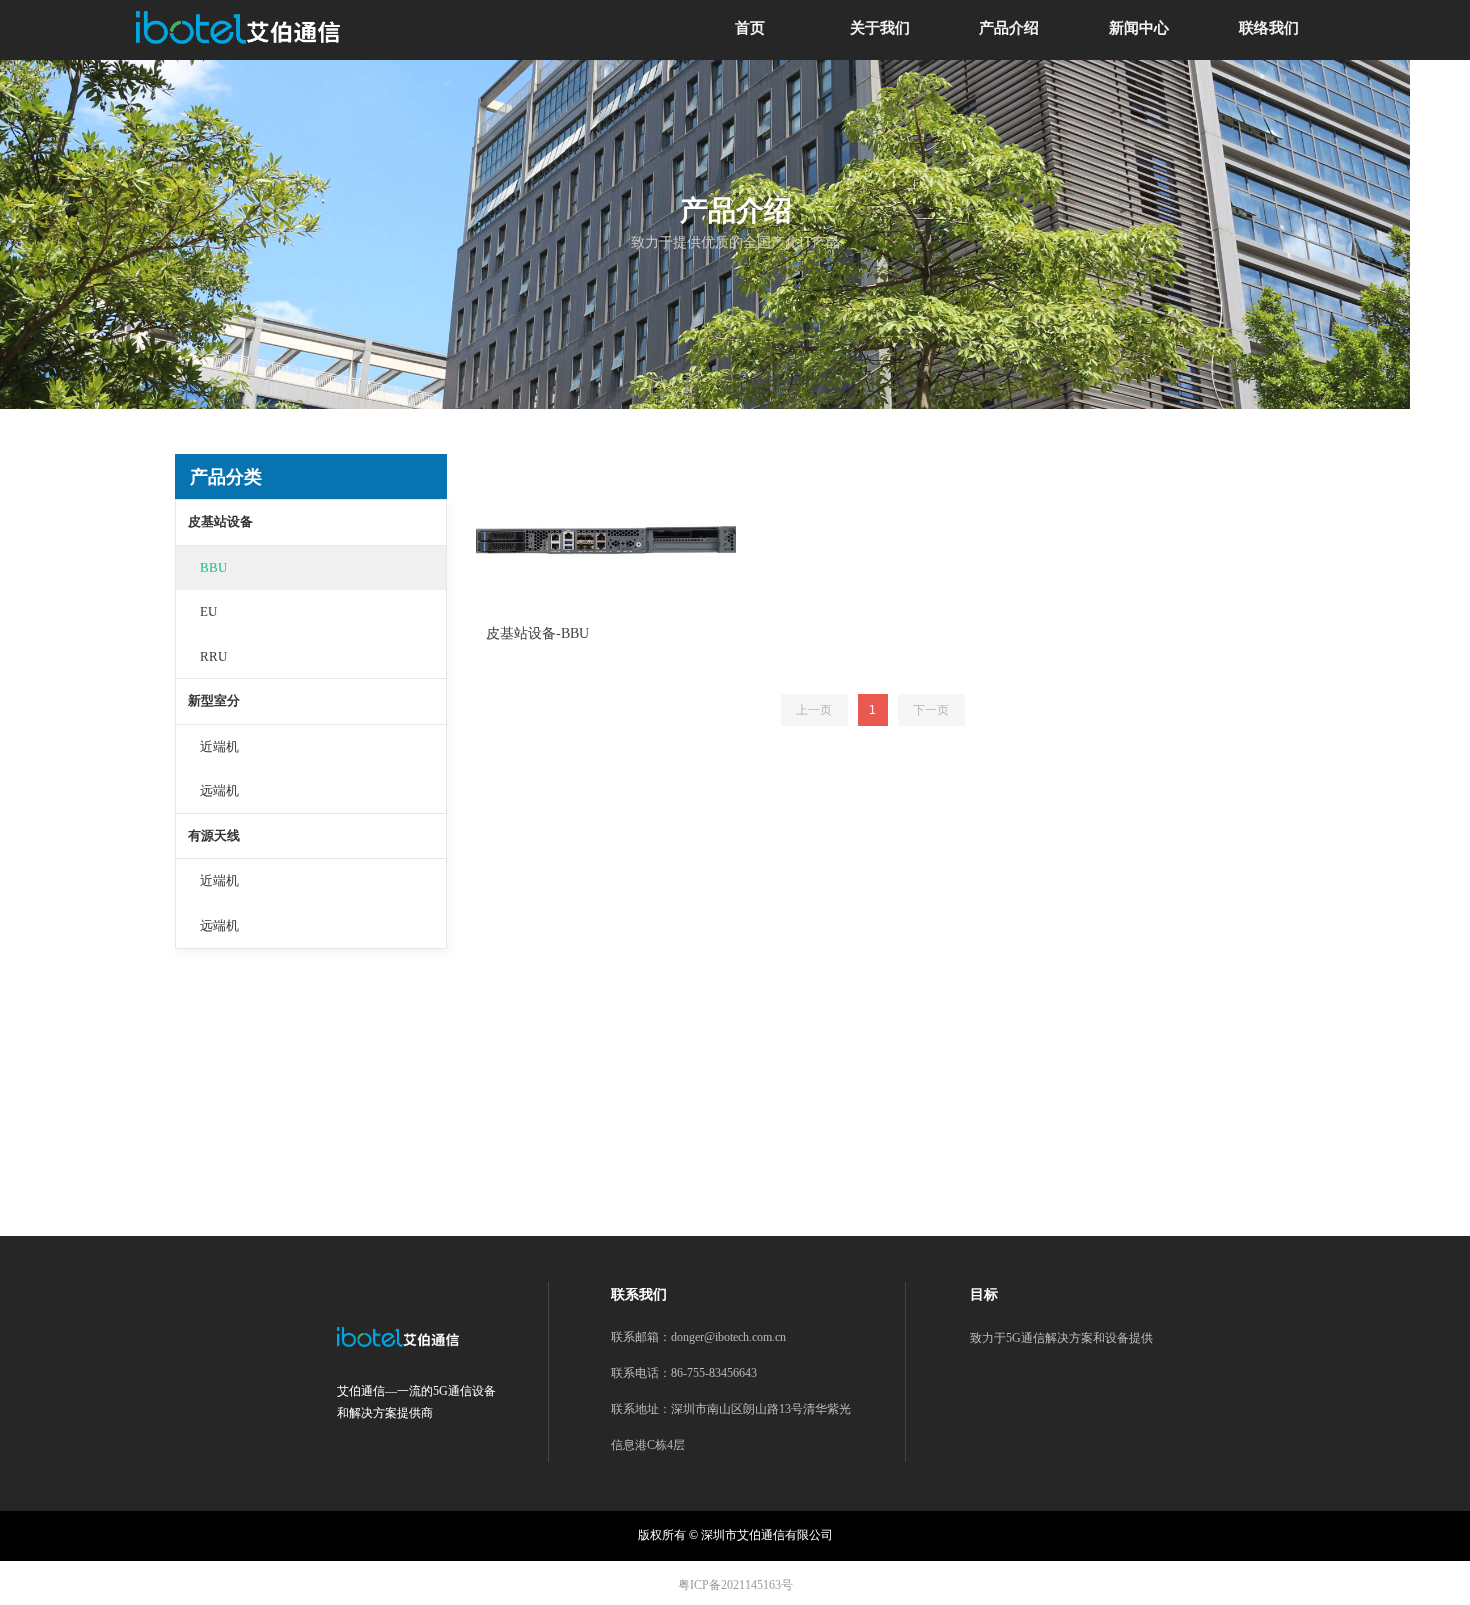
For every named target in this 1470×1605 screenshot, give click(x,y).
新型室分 (214, 700)
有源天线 (214, 835)
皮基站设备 (220, 521)
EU (208, 611)
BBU (213, 567)
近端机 (219, 746)
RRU (213, 656)
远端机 (219, 790)
